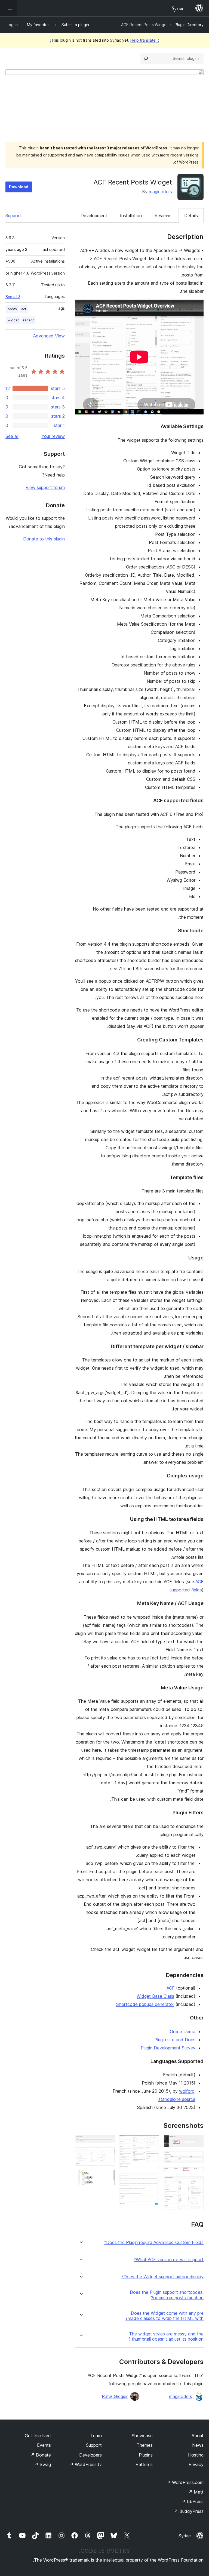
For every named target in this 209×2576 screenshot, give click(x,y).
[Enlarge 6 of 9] (152, 2181)
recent (28, 320)
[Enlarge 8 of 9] (107, 2154)
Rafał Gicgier (115, 2396)
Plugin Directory (189, 25)
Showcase (142, 2436)
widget (13, 320)
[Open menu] (9, 8)
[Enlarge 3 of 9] (196, 2175)
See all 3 (13, 297)
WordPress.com (185, 2482)
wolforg (187, 2091)
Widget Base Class (155, 1996)
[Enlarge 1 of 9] (196, 2142)
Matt (196, 2492)
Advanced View (49, 336)
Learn (96, 2436)
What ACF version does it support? (169, 2260)
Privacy (196, 2464)
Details (191, 216)
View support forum (45, 487)
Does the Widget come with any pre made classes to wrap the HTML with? (165, 2316)
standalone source (177, 2099)
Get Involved (38, 2436)
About (198, 2436)
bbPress (193, 2501)
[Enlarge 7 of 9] (107, 2142)
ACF (171, 1988)
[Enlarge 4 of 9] (196, 2184)
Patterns (144, 2464)
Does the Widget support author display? (162, 2277)
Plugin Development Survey (168, 2048)
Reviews (163, 216)
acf (24, 309)
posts (12, 309)
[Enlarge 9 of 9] (107, 2177)
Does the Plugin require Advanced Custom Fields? (154, 2243)
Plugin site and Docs (175, 2040)
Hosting (196, 2455)
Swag (43, 2464)
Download (19, 187)
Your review (53, 436)
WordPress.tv (86, 2464)
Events (44, 2445)
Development (94, 216)
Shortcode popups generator (145, 2004)
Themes (145, 2445)
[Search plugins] (146, 59)
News (198, 2445)
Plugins (146, 2455)
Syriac (185, 2536)
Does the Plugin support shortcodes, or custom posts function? (167, 2295)
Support (13, 216)
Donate (41, 2455)
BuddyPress (189, 2511)
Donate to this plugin (44, 539)
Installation (131, 216)
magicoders (160, 192)
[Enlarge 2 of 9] (196, 2159)
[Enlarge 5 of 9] (152, 2142)
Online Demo (183, 2031)
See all (12, 436)
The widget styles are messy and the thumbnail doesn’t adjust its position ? (166, 2337)
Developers (90, 2455)
